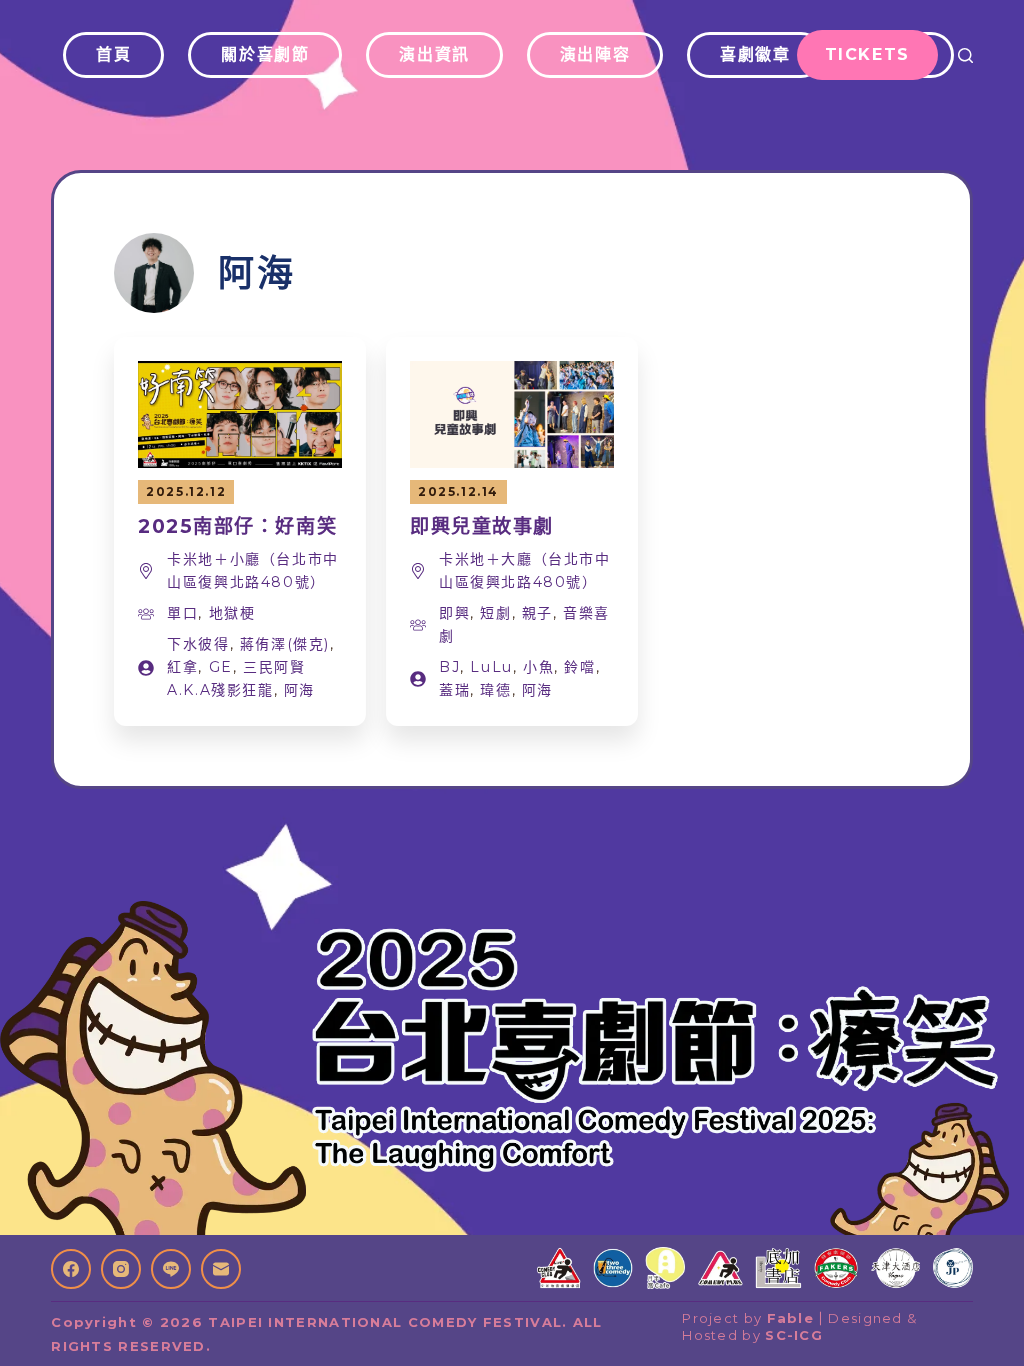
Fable (791, 1318)
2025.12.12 (186, 491)
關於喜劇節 (265, 54)
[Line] (171, 1269)
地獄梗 (232, 613)
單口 (182, 613)
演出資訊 (434, 54)
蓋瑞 (454, 690)
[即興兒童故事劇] (512, 373)
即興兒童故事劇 (482, 526)
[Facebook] (71, 1269)
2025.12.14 (458, 491)
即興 (454, 613)
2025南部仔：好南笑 (237, 526)
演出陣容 (595, 54)
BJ (449, 667)
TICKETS (867, 54)
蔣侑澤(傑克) (285, 644)
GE (221, 667)
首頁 (113, 54)
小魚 (538, 667)
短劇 (495, 613)
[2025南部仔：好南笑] (240, 373)
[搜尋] (965, 55)
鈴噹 (579, 667)
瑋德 (495, 690)
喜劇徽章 (755, 54)
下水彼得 (198, 644)
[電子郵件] (221, 1269)
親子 (537, 613)
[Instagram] (121, 1269)
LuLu (491, 667)
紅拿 (182, 667)
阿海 (299, 690)
